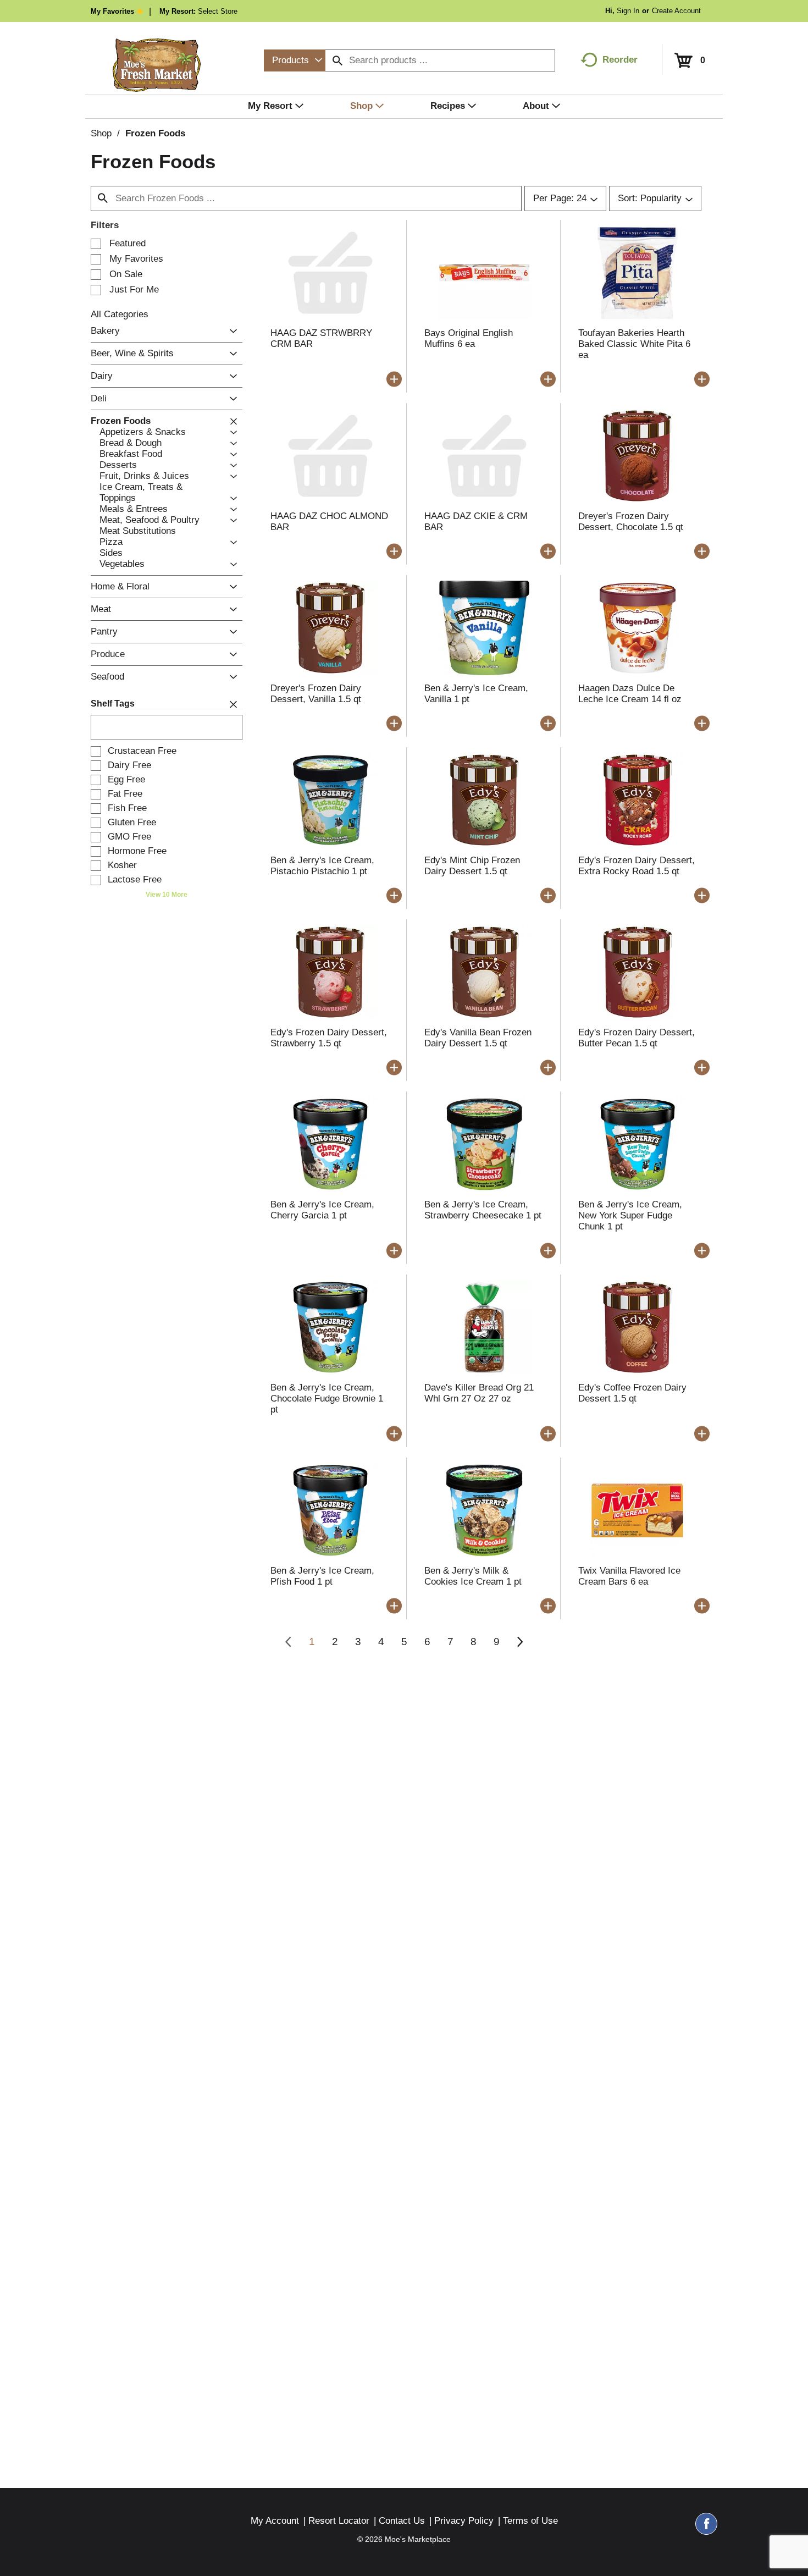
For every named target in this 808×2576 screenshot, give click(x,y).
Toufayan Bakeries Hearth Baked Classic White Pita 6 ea (634, 344)
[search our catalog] (337, 60)
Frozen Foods (155, 133)
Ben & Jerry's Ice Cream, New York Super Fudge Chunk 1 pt (630, 1215)
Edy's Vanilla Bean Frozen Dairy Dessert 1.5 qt (478, 1038)
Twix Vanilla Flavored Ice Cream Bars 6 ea (629, 1576)
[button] (231, 331)
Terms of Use (530, 2521)
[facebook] (706, 2529)
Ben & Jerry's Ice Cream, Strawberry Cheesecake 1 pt (483, 1210)
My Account (275, 2521)
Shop (101, 133)
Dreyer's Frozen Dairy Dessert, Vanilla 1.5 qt (316, 694)
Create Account (676, 11)
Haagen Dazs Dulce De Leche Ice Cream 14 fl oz (630, 694)
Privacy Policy (464, 2521)
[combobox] (295, 60)
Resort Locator (339, 2521)
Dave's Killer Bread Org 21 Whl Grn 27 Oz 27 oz (479, 1393)
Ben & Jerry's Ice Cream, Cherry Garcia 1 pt (322, 1210)
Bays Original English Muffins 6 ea (469, 338)
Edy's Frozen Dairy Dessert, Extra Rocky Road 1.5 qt (637, 866)
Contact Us (402, 2521)
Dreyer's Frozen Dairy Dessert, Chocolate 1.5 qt (631, 522)
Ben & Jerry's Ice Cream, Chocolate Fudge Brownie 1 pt (327, 1399)
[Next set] (519, 1642)
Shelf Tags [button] (113, 704)
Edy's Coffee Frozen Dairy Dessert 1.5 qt (632, 1393)
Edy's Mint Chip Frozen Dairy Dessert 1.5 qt (472, 866)
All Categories (120, 314)
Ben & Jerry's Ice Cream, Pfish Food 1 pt (322, 1576)
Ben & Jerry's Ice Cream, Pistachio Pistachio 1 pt (322, 866)
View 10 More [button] (167, 895)
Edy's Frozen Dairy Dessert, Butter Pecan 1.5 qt (637, 1038)
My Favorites (112, 11)
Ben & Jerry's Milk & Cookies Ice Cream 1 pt (473, 1576)
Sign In (628, 11)
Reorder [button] (620, 60)
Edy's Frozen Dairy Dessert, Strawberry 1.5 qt (329, 1038)
